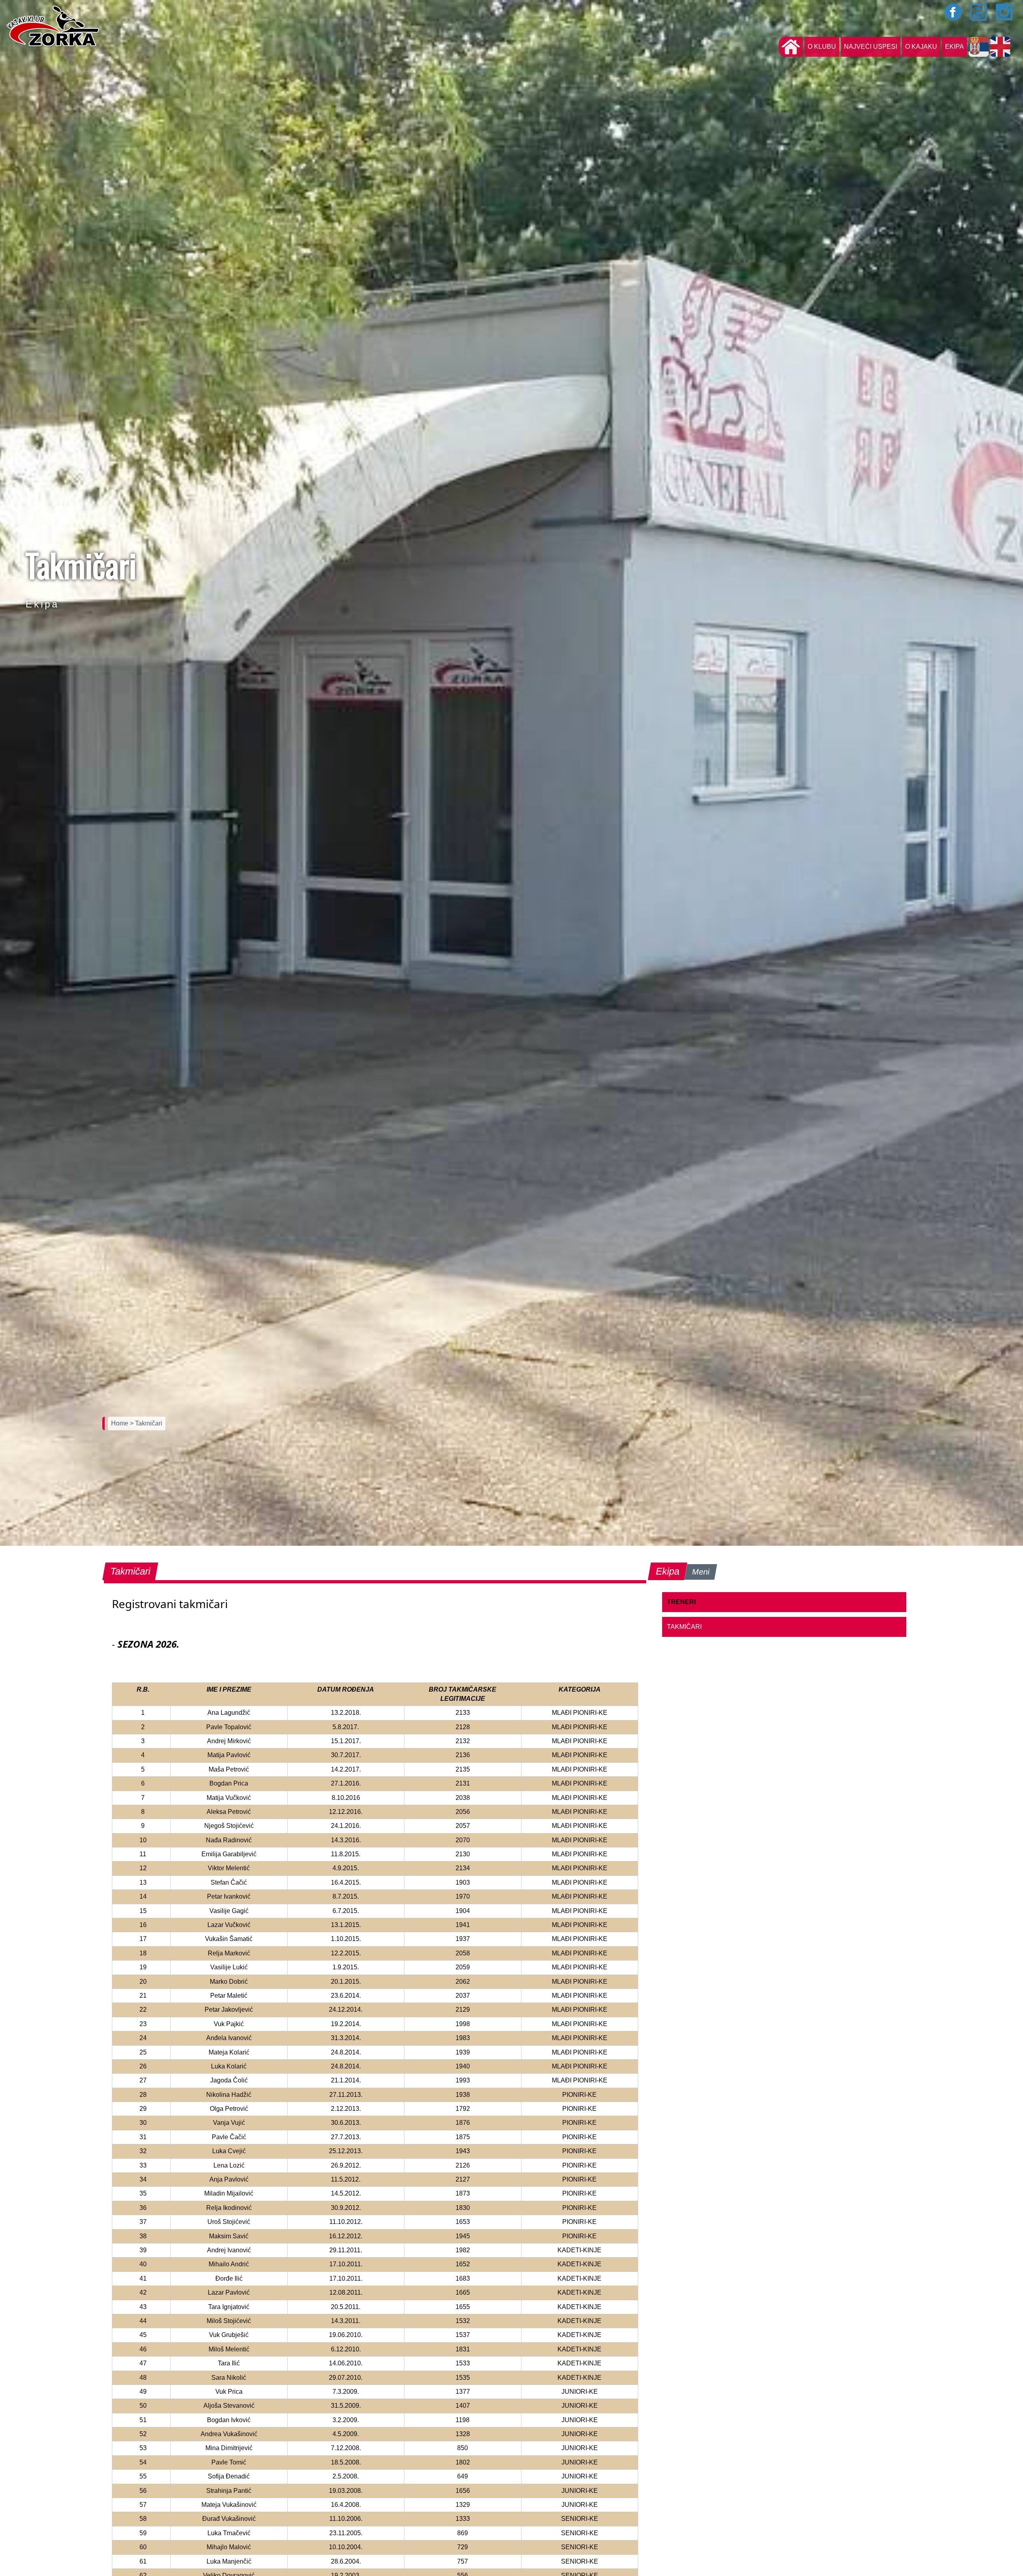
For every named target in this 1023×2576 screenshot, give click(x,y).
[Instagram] (1005, 12)
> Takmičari (146, 1423)
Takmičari (684, 1627)
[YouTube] (979, 12)
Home (120, 1423)
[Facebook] (953, 12)
